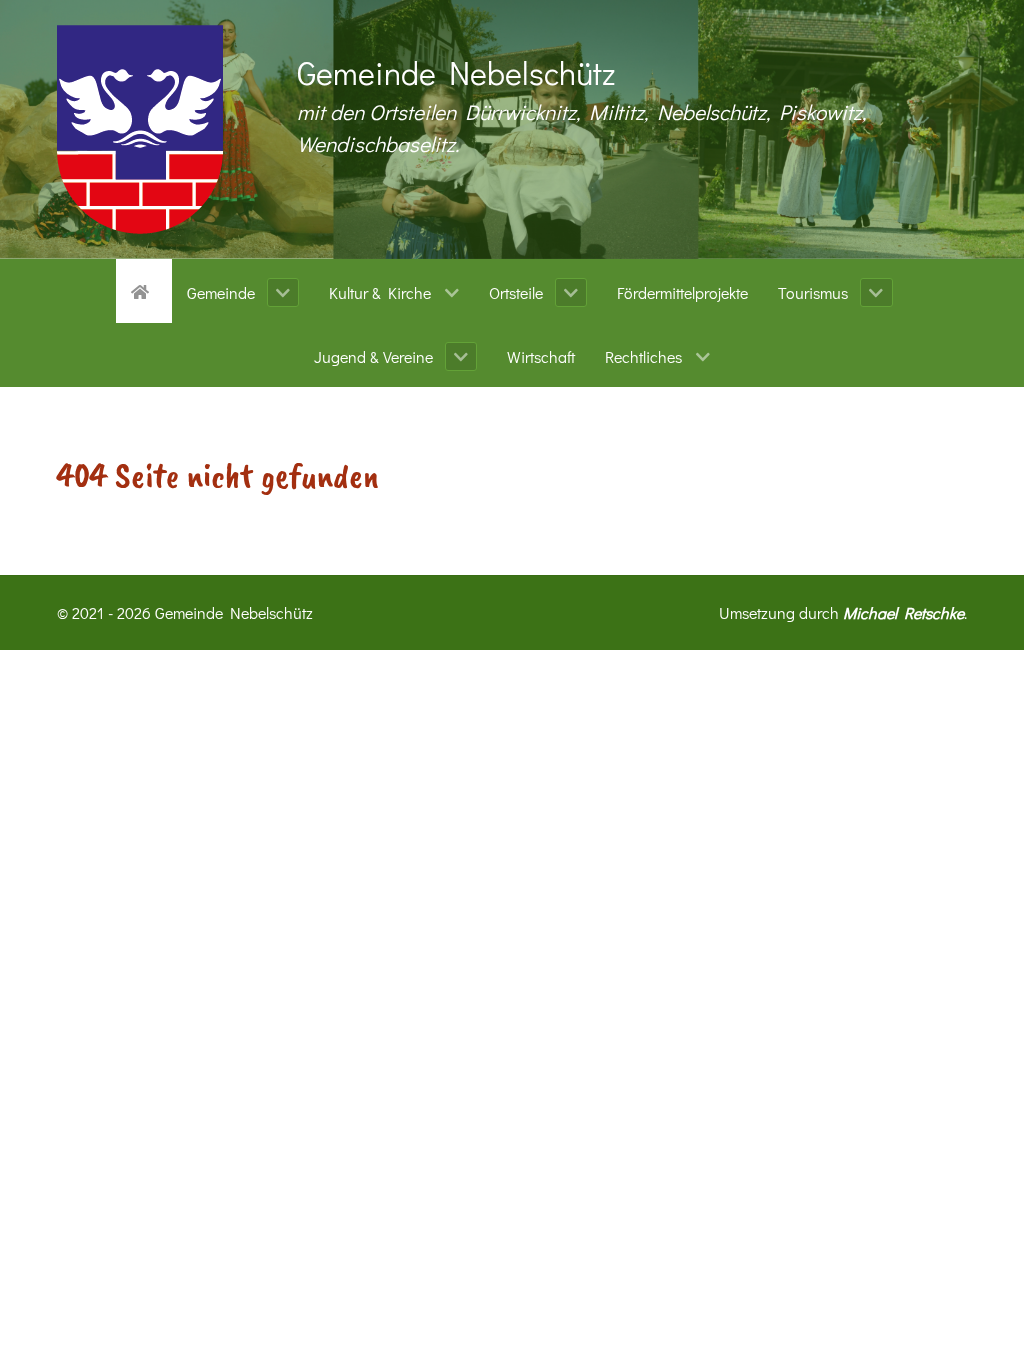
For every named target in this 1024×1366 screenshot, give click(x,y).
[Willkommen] (143, 290)
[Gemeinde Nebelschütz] (140, 129)
